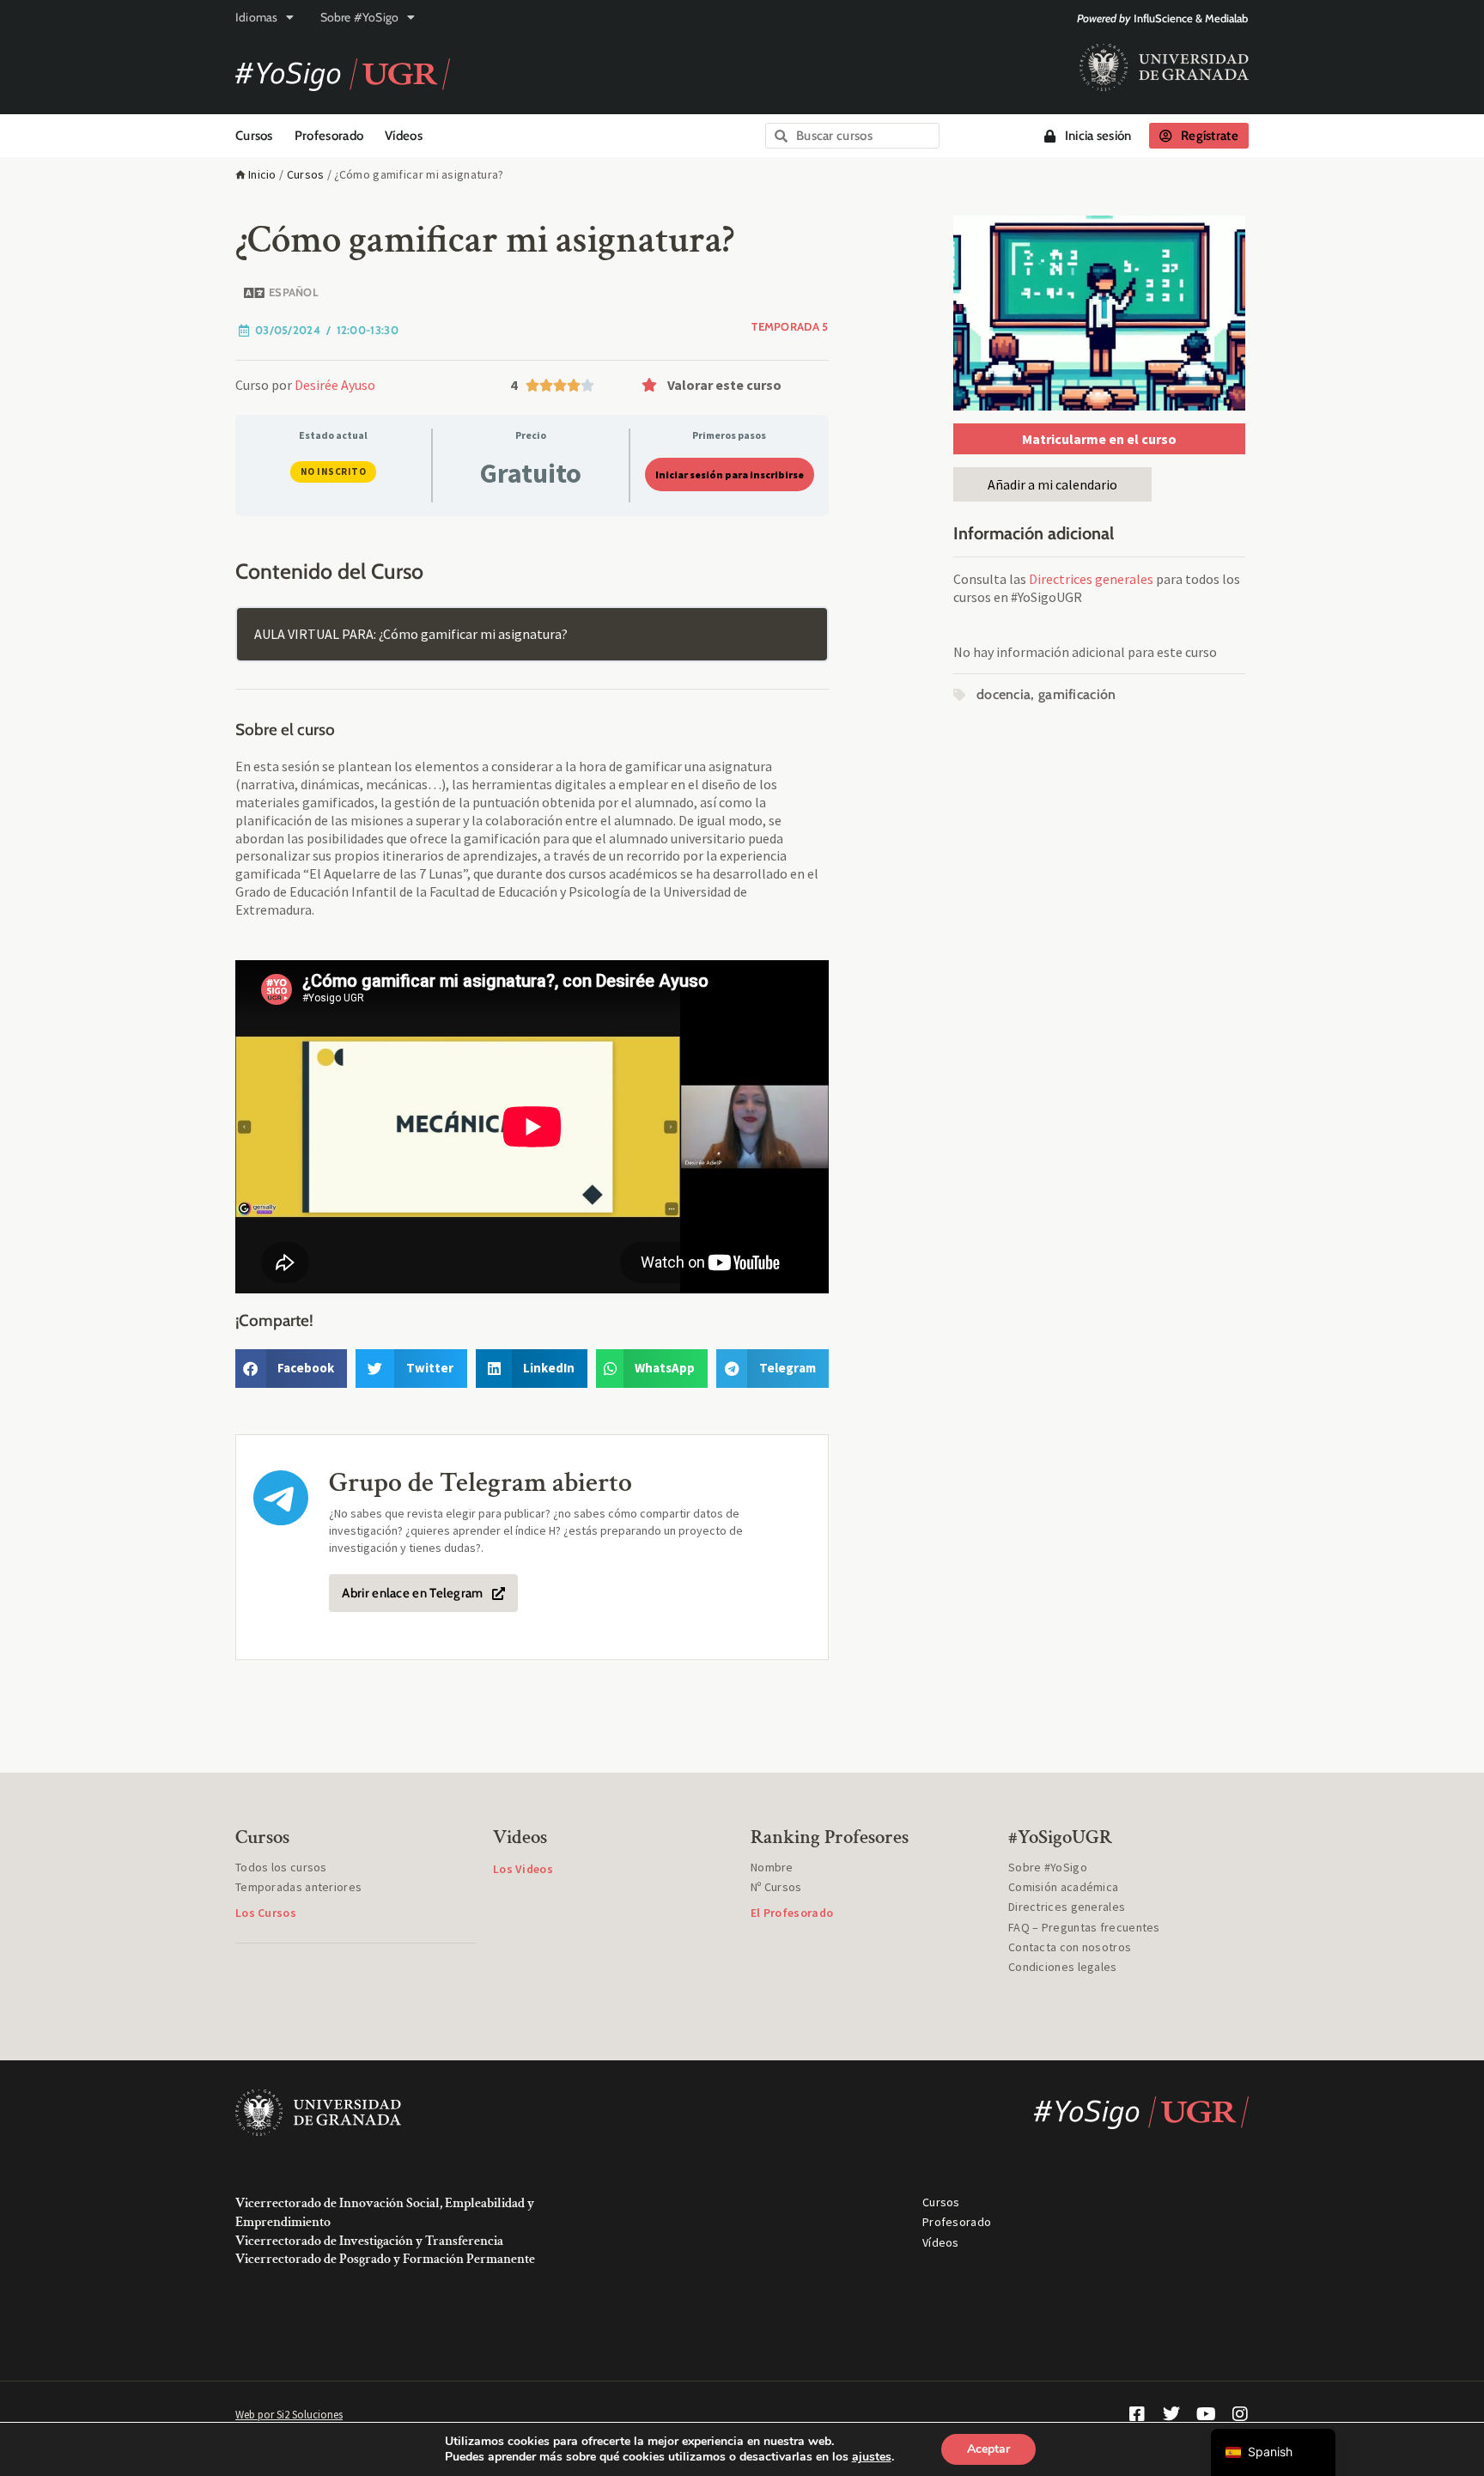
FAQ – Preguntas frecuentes (1084, 1927)
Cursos (254, 136)
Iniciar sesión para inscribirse (730, 475)
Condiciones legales (1063, 1967)
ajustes (872, 2457)
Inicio (262, 174)
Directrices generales (1091, 579)
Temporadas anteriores (298, 1887)
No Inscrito (334, 471)
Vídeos (404, 136)
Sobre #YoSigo (360, 17)
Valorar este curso (724, 385)
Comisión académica (1063, 1887)
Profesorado (329, 136)
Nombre (772, 1867)
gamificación (1077, 694)
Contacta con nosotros (1070, 1947)
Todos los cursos (281, 1867)
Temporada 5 (790, 326)
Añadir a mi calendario (1052, 484)
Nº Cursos (776, 1887)
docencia (1004, 694)
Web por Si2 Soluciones (289, 2415)
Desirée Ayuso (335, 385)
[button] (731, 385)
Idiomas (256, 17)
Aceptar (988, 2449)
